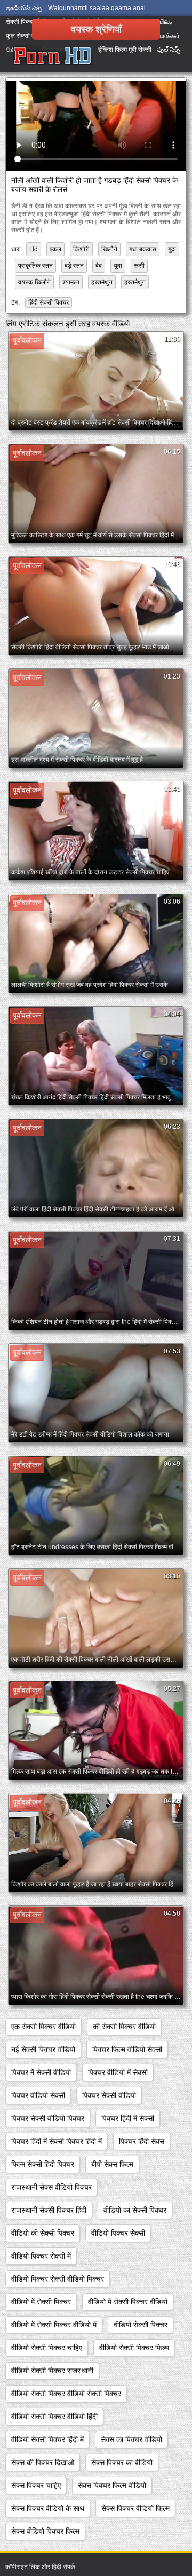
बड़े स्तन (74, 266)
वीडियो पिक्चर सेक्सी (118, 2233)
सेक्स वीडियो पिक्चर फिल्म (45, 2531)
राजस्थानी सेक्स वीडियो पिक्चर (51, 2187)
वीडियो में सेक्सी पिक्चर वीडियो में (54, 2325)
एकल (55, 249)
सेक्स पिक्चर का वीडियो (122, 2462)
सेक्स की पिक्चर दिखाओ (43, 2462)
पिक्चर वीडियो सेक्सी (38, 2095)
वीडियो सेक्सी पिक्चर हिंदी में (47, 2439)
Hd (34, 249)
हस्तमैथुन (102, 282)
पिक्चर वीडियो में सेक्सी (118, 2072)
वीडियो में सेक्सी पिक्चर (41, 2302)
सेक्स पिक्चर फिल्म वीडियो (112, 2485)
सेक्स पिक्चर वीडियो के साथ (48, 2508)
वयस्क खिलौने (34, 282)
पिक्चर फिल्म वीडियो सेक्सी (127, 2049)
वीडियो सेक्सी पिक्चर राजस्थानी (52, 2371)
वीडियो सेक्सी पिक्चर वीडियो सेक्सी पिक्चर (66, 2394)
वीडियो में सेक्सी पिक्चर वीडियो (128, 2302)
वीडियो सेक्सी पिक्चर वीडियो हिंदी (54, 2417)
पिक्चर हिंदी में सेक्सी (128, 2118)
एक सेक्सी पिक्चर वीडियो (43, 2027)
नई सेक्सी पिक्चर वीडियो (43, 2049)
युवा (118, 266)
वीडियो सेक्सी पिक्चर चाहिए (47, 2348)
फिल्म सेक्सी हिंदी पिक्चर (43, 2164)
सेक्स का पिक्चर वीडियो (131, 2439)
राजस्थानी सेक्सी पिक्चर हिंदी (49, 2210)
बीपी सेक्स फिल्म (112, 2164)
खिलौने (109, 249)
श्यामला (71, 282)
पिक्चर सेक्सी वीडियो (109, 2095)
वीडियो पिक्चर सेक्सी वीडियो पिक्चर (58, 2279)
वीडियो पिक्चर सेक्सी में (41, 2256)
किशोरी (81, 249)
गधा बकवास (143, 249)
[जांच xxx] (53, 56)
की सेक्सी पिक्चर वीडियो (124, 2027)
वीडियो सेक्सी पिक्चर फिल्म (134, 2348)
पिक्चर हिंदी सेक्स (142, 2141)
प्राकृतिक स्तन (35, 266)
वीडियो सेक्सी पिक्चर (141, 2325)
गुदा (172, 249)
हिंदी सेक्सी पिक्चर (49, 302)
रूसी (139, 266)
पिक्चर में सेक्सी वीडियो (41, 2072)
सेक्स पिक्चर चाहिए (36, 2485)
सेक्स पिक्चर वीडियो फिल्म (135, 2508)
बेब (99, 266)
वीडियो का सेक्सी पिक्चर (135, 2210)
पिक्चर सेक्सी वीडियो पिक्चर (48, 2118)
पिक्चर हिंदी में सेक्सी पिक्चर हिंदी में (57, 2141)
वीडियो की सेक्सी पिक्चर (43, 2233)
